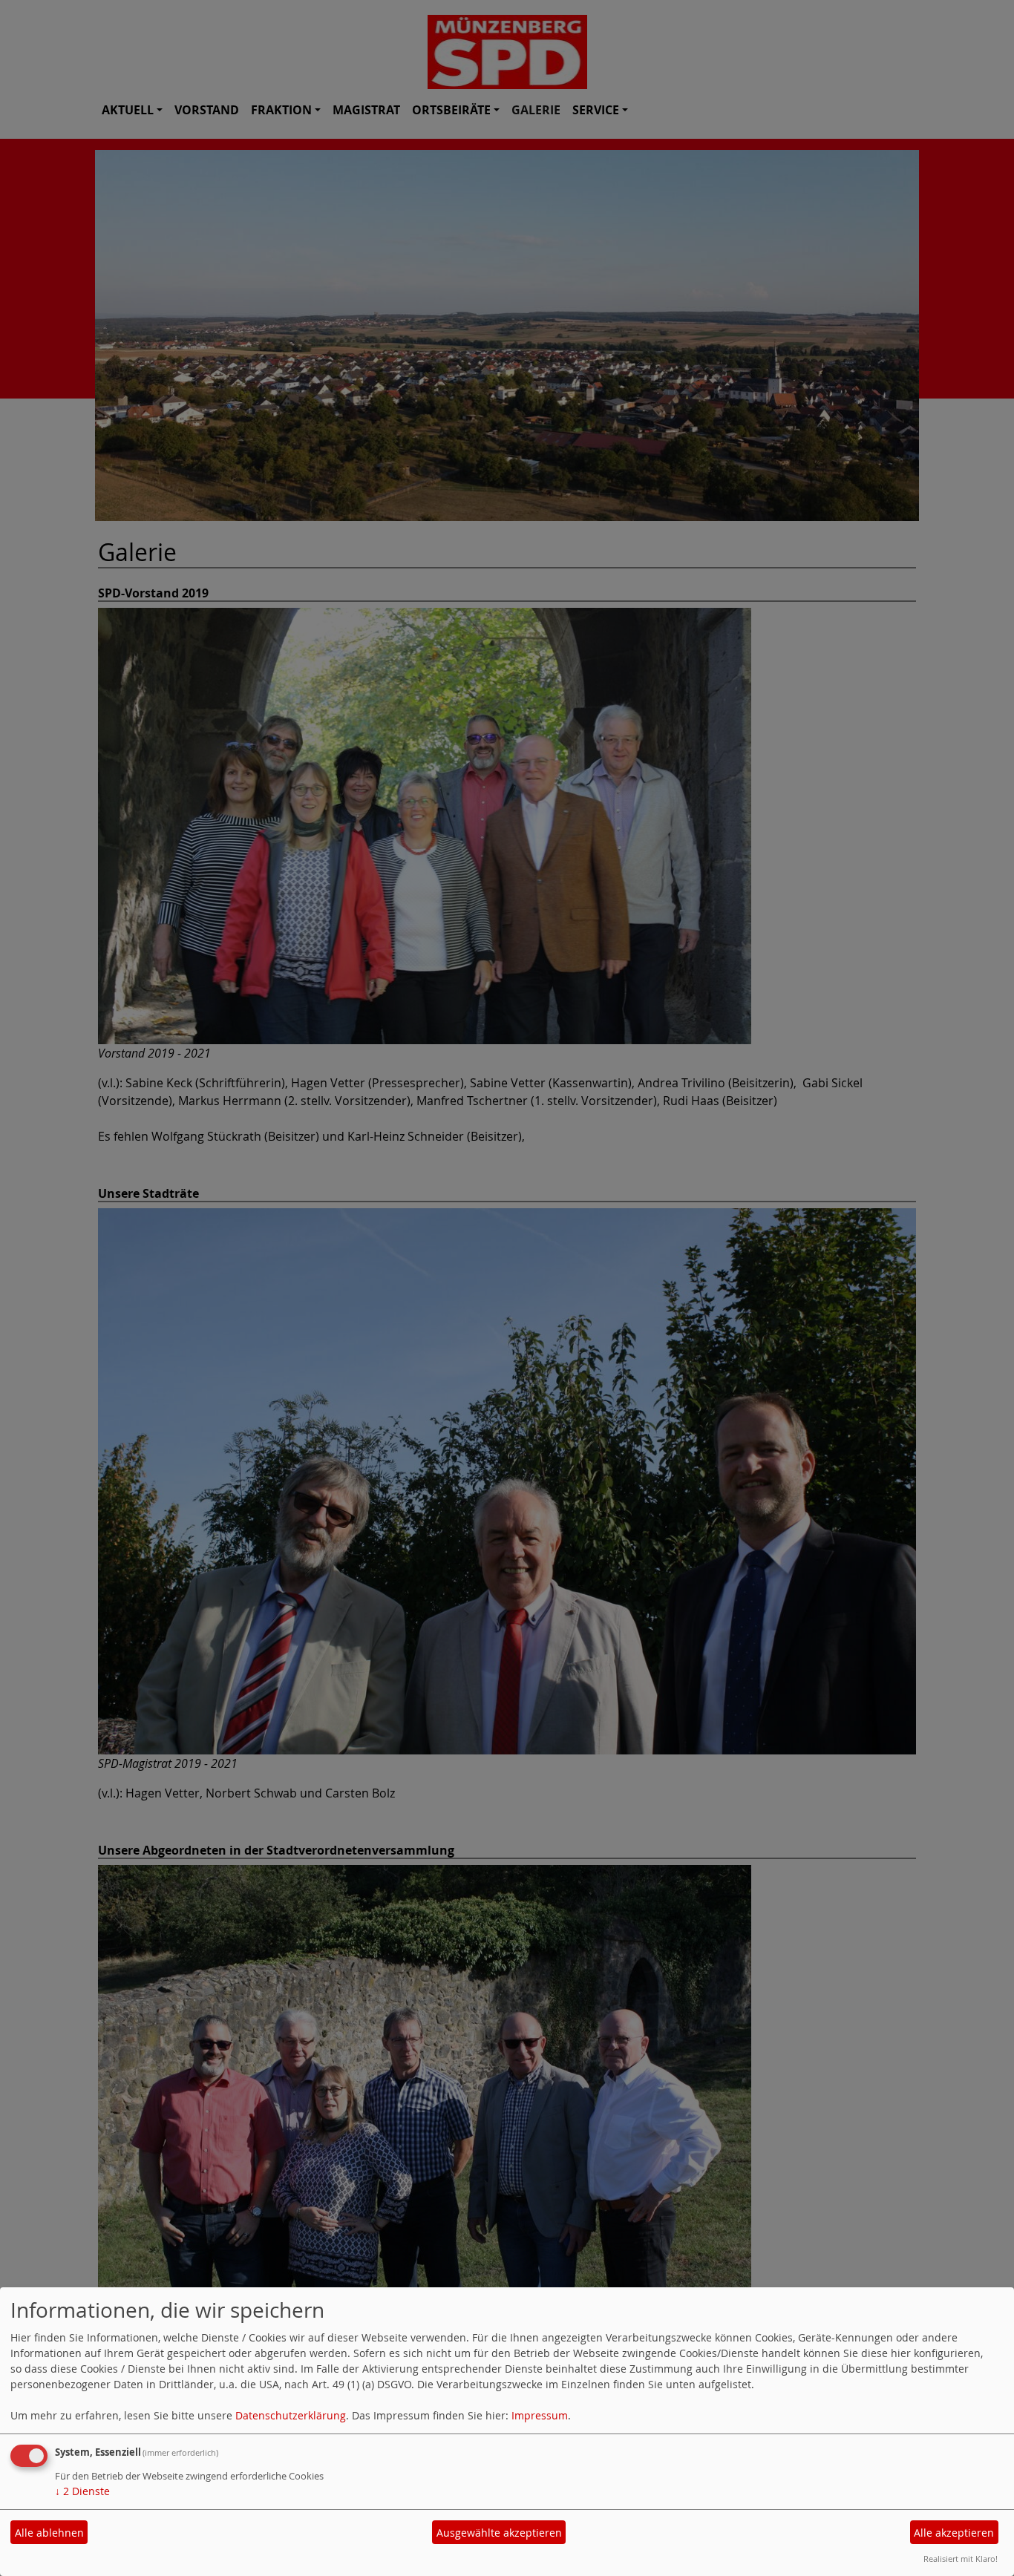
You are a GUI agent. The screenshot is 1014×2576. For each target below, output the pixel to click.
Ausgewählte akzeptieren (499, 2533)
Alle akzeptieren (954, 2533)
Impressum (540, 2415)
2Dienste (82, 2491)
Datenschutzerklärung (291, 2415)
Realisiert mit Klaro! (961, 2559)
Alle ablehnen (49, 2533)
